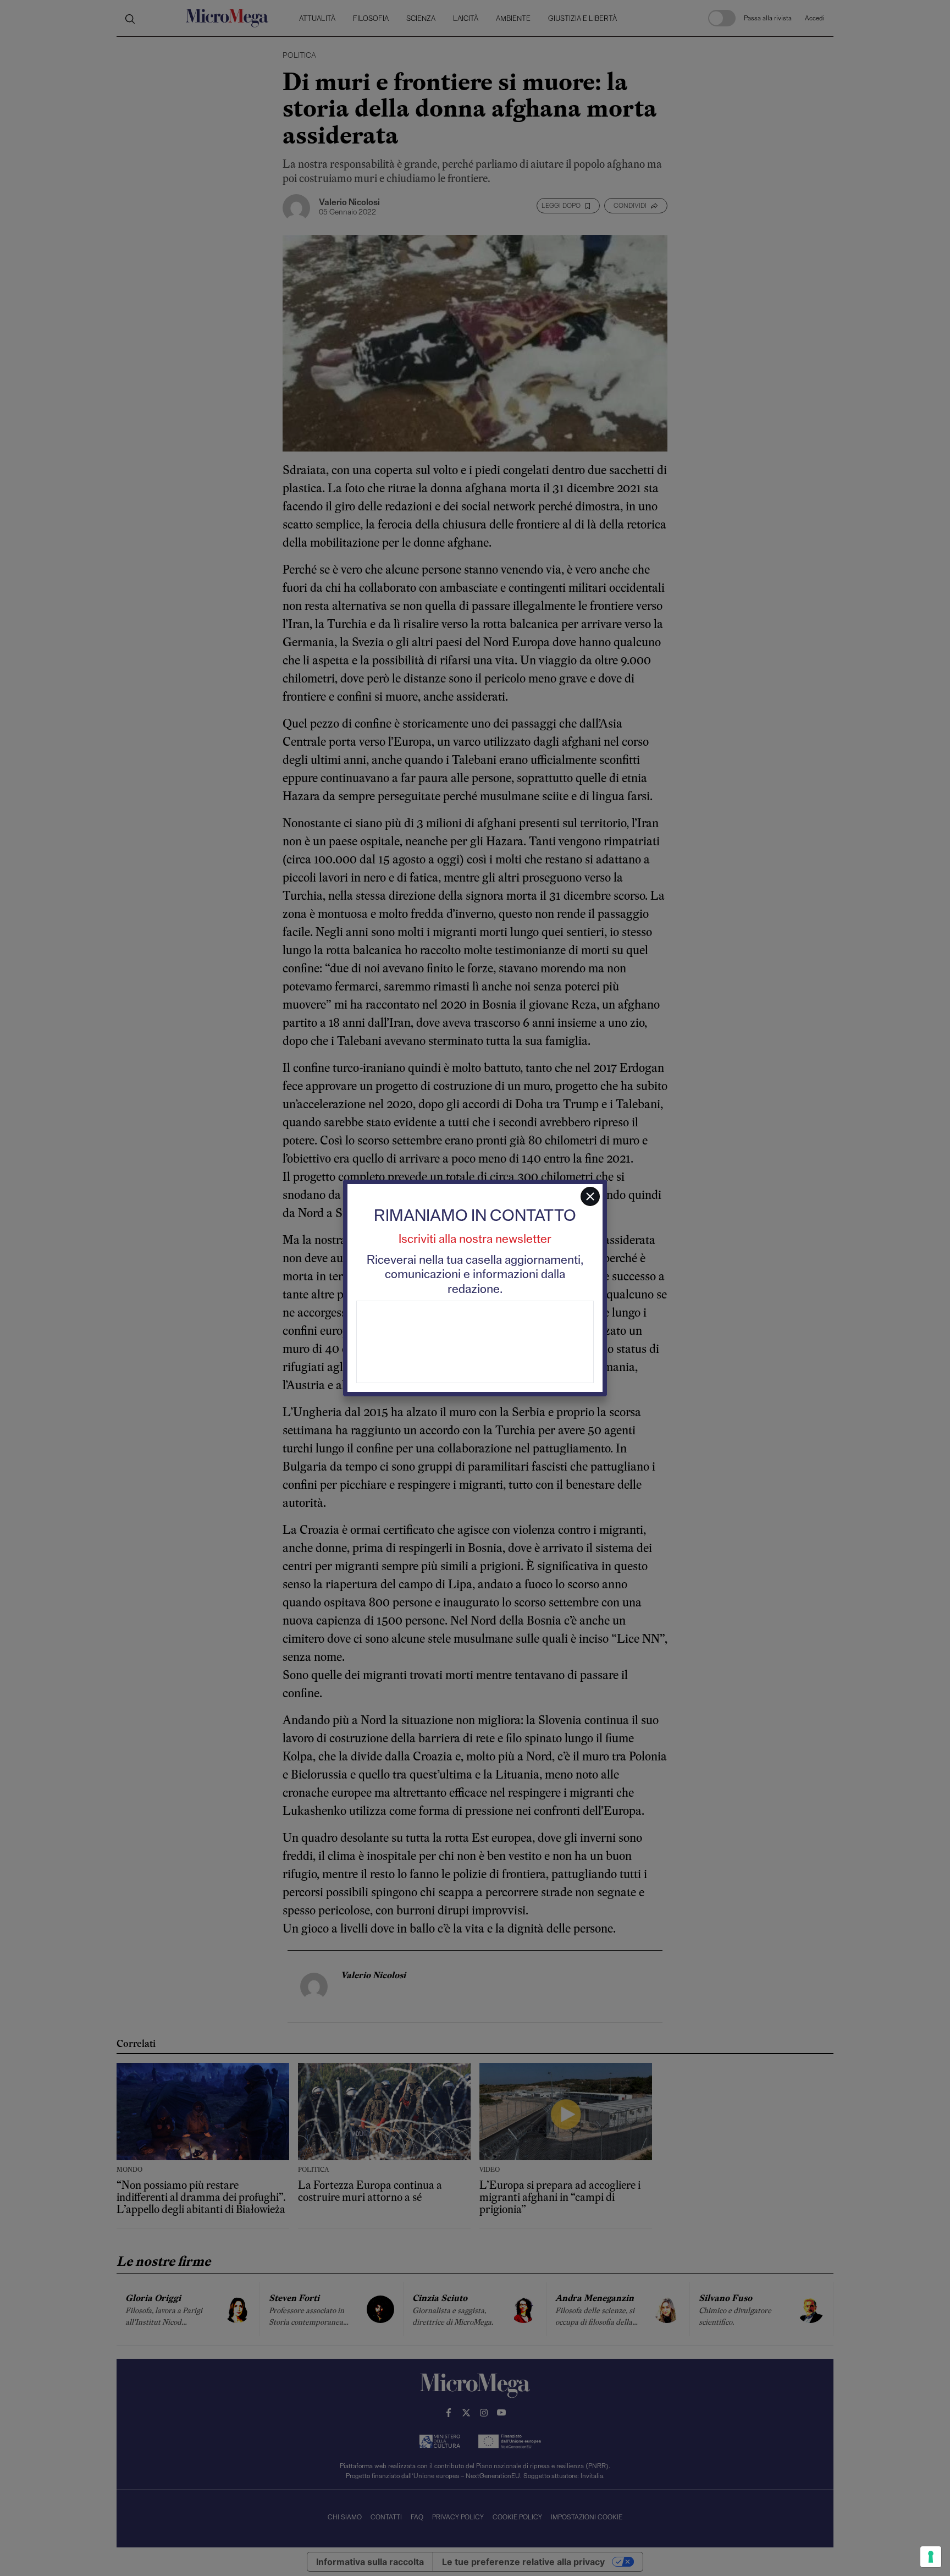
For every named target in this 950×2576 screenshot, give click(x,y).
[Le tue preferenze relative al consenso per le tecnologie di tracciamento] (931, 2557)
